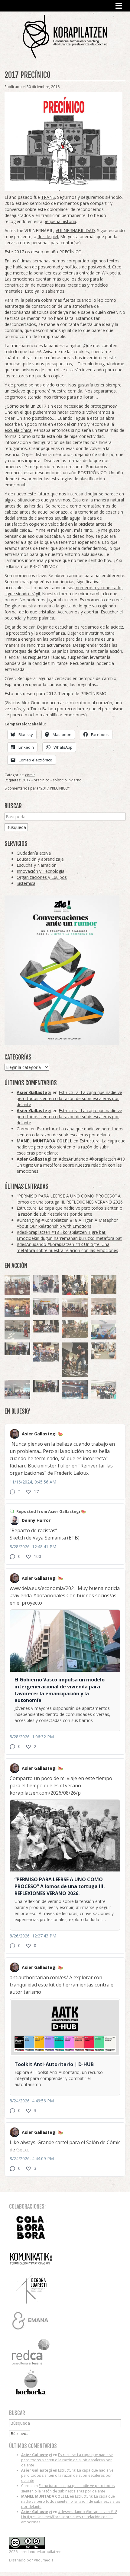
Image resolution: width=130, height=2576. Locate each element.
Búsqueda (16, 827)
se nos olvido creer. (47, 385)
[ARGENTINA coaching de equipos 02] (104, 1285)
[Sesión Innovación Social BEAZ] (46, 1284)
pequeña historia (60, 221)
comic (30, 775)
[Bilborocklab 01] (75, 1389)
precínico (42, 780)
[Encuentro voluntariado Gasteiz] (104, 1330)
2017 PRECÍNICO (28, 75)
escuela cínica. (18, 430)
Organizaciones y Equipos (42, 877)
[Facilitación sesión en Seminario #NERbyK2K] (46, 1326)
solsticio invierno (67, 780)
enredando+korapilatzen (65, 36)
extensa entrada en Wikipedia (91, 273)
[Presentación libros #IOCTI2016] (75, 1307)
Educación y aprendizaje (40, 859)
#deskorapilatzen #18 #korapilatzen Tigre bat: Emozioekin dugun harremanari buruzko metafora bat (69, 1235)
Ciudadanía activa (34, 853)
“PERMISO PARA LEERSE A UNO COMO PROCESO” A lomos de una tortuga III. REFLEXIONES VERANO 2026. (70, 1199)
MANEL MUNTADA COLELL (44, 1141)
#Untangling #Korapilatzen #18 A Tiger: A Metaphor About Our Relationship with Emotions (67, 1223)
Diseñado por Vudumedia (31, 2560)
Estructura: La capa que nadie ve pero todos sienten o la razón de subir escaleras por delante (69, 1098)
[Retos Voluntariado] (104, 1306)
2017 (26, 780)
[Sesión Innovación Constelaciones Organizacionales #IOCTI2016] (17, 1285)
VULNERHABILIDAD (75, 230)
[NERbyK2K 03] (46, 1352)
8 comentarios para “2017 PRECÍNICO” (37, 788)
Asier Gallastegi (34, 1092)
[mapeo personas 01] (17, 1349)
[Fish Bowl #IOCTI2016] (17, 1307)
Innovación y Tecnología (41, 871)
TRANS (48, 197)
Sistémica (26, 883)
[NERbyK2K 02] (75, 1285)
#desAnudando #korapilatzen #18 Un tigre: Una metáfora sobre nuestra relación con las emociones (71, 1165)
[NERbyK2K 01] (75, 1360)
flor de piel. (48, 237)
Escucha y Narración (37, 865)
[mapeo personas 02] (46, 1386)
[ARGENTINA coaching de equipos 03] (104, 1351)
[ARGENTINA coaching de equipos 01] (75, 1329)
